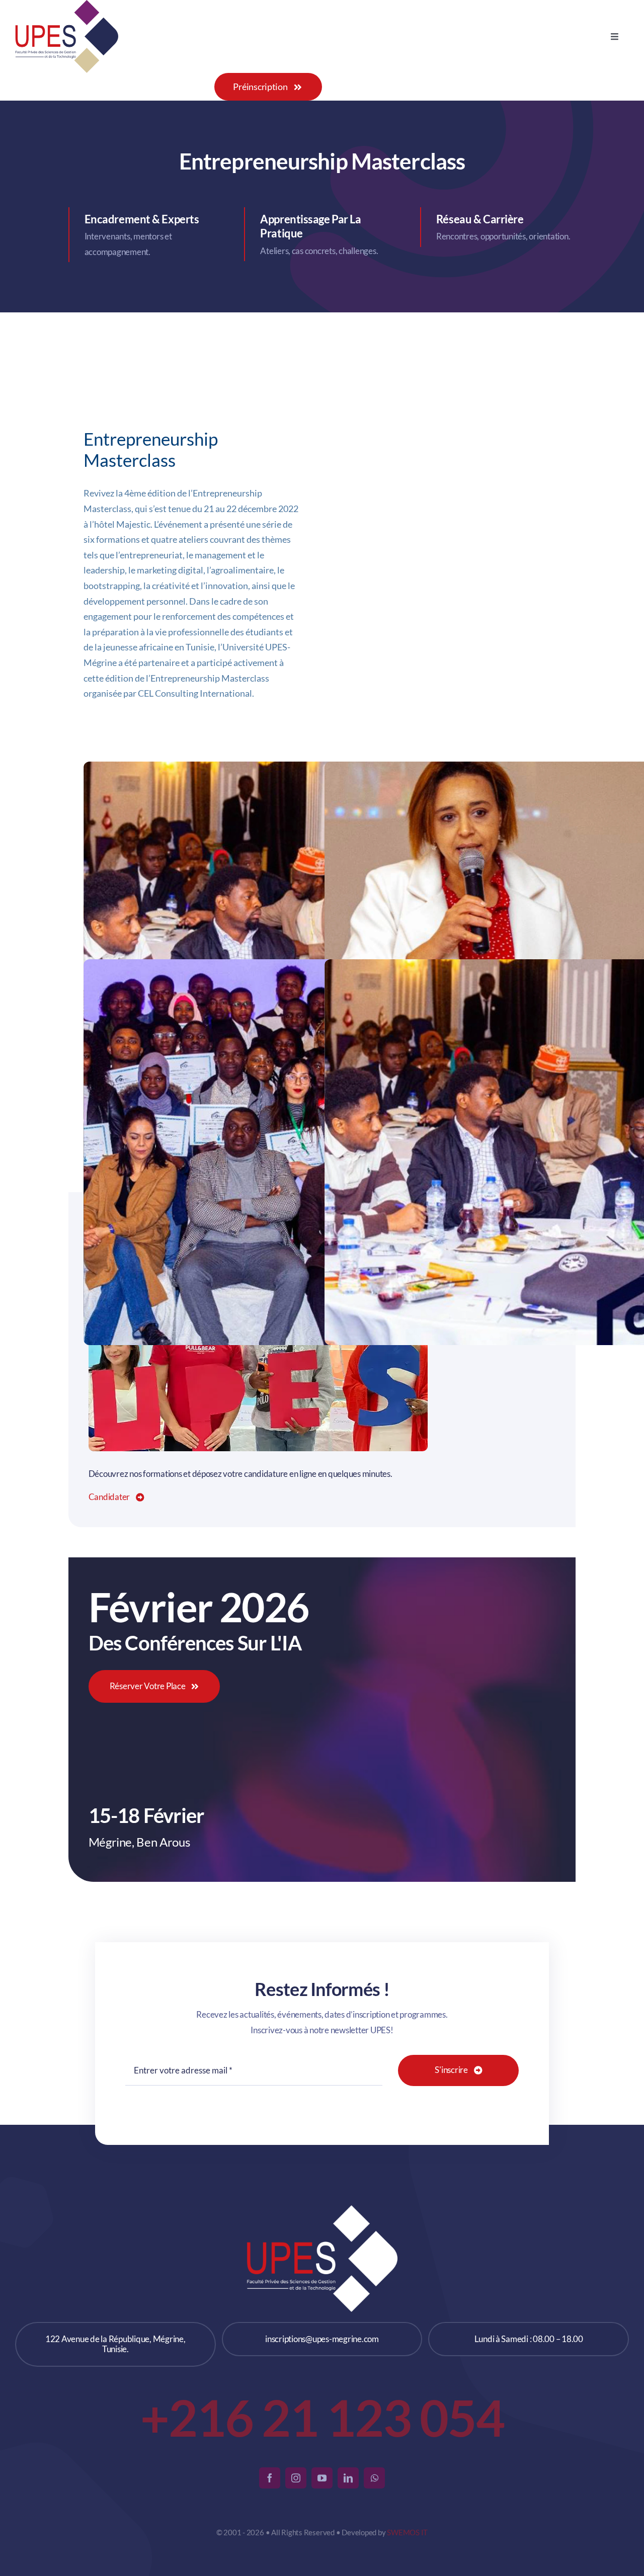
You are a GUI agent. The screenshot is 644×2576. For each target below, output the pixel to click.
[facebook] (270, 2478)
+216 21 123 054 (322, 2417)
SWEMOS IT (407, 2532)
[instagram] (296, 2478)
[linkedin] (348, 2478)
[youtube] (322, 2478)
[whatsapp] (374, 2478)
